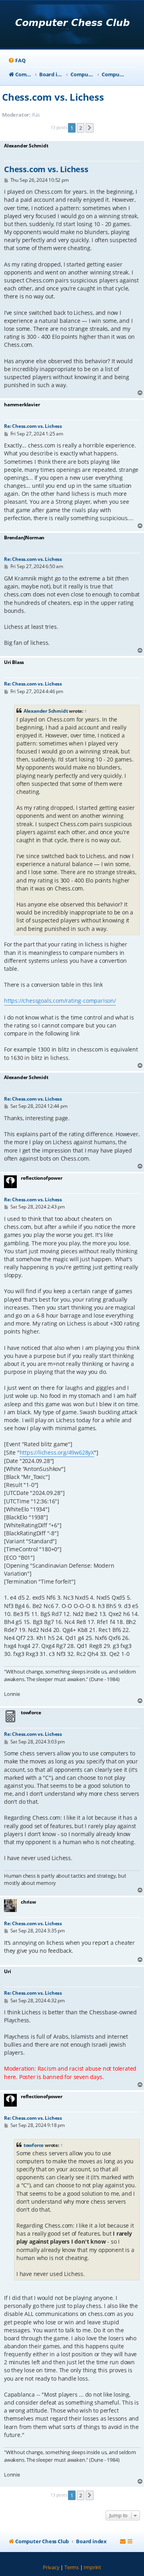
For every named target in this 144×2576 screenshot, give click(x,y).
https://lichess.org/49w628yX (57, 1452)
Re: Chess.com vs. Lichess (33, 426)
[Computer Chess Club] (72, 25)
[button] (90, 128)
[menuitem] (17, 61)
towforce (34, 2145)
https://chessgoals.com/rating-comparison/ (60, 1001)
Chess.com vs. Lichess (53, 97)
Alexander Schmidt (46, 711)
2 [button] (81, 128)
